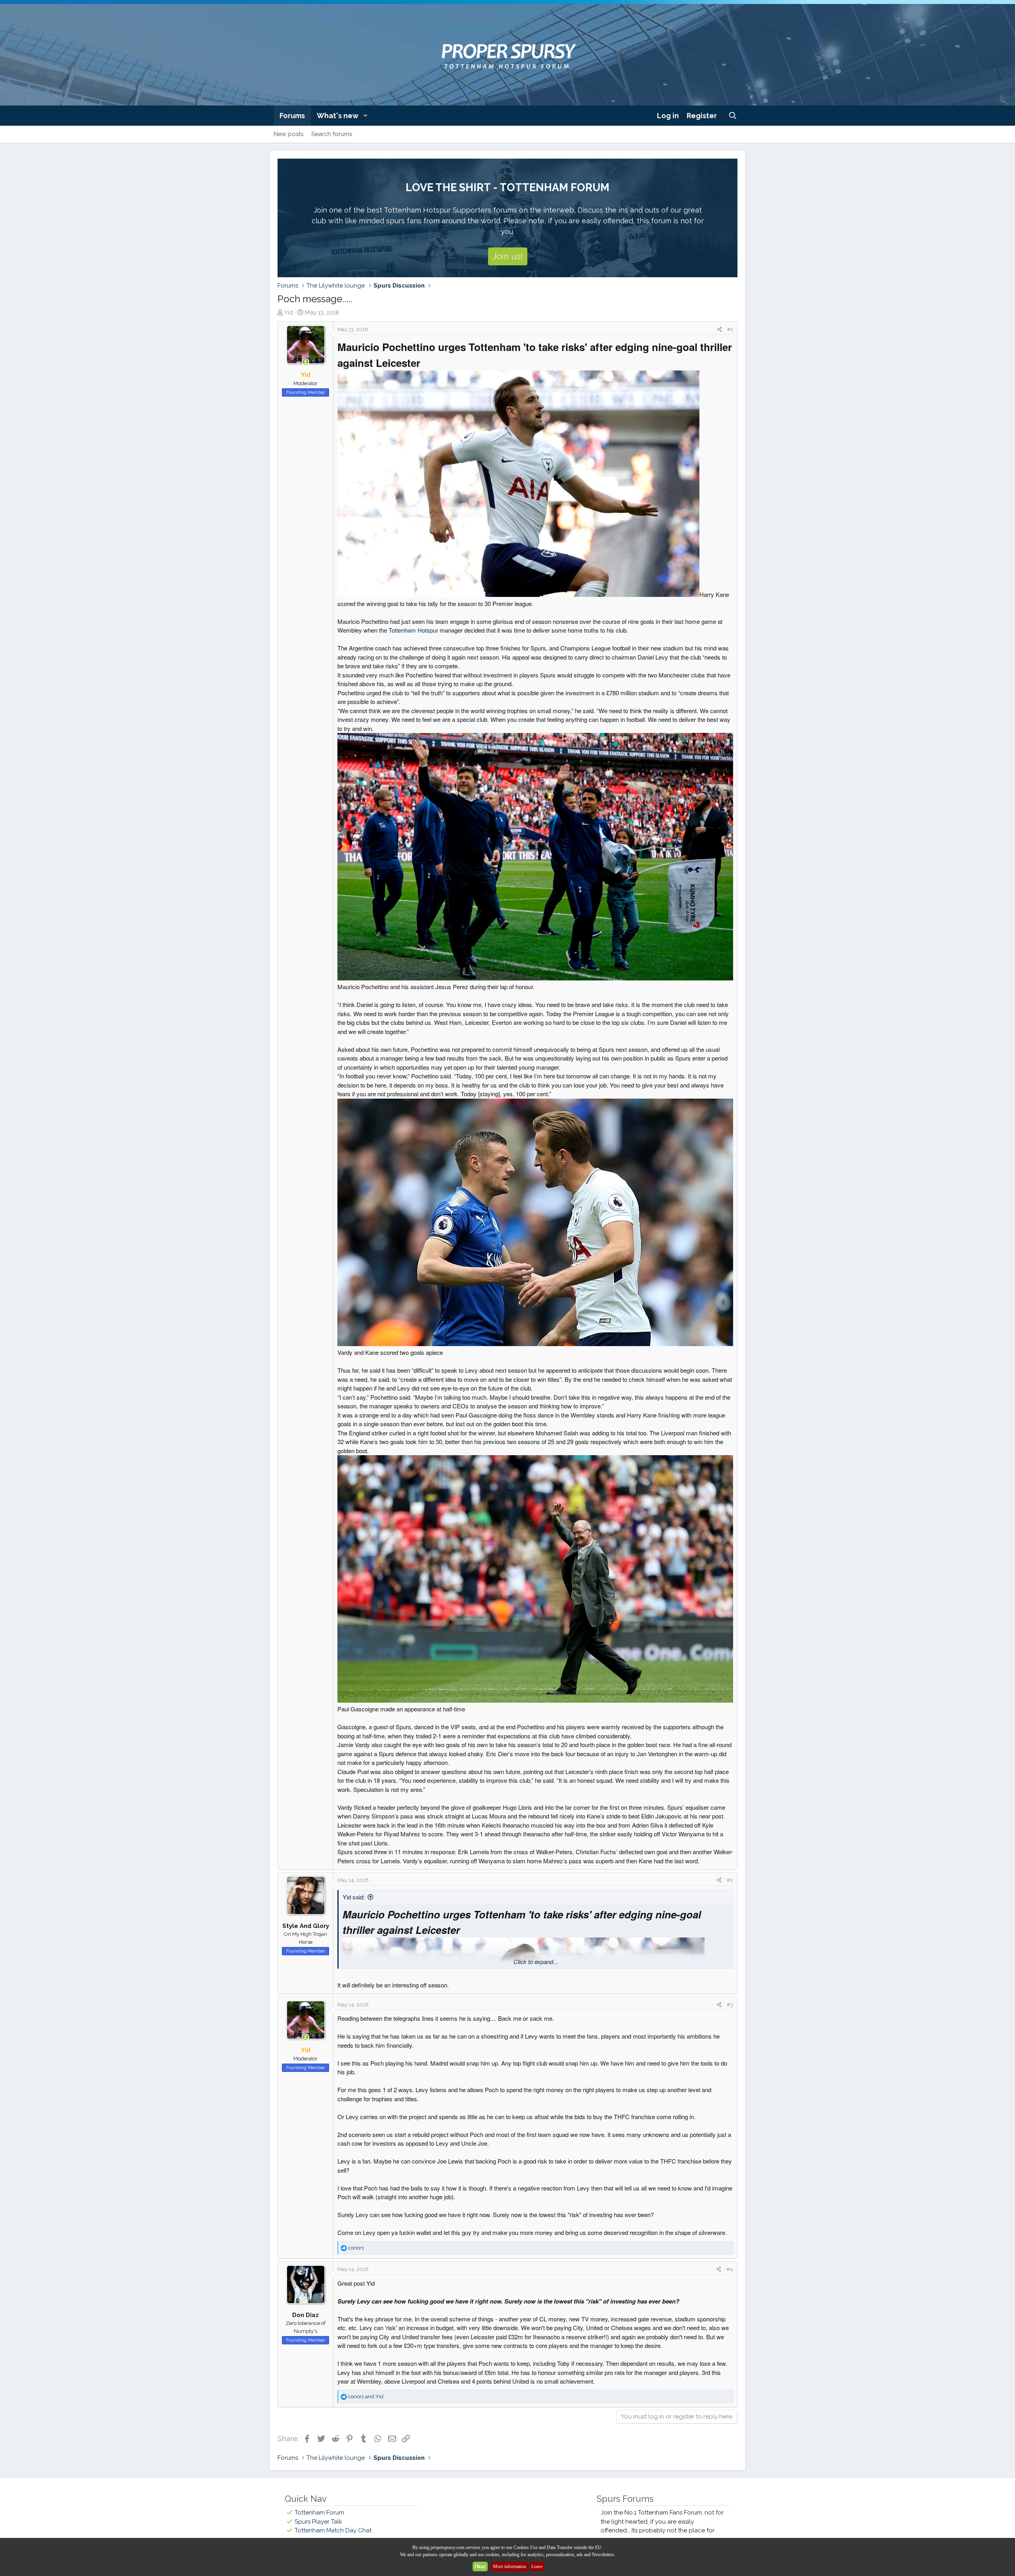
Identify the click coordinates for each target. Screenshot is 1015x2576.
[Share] (719, 330)
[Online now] (305, 362)
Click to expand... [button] (536, 1961)
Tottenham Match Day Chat (333, 2530)
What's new (338, 116)
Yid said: (354, 1897)
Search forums (332, 134)
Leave (537, 2566)
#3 (730, 2005)
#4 (730, 2269)
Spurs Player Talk (318, 2522)
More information (509, 2566)
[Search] (733, 116)
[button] (366, 116)
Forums (292, 116)
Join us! (508, 256)
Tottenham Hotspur (413, 630)
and (366, 2397)
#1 (730, 329)
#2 (730, 1880)
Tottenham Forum (319, 2513)
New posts (288, 134)
